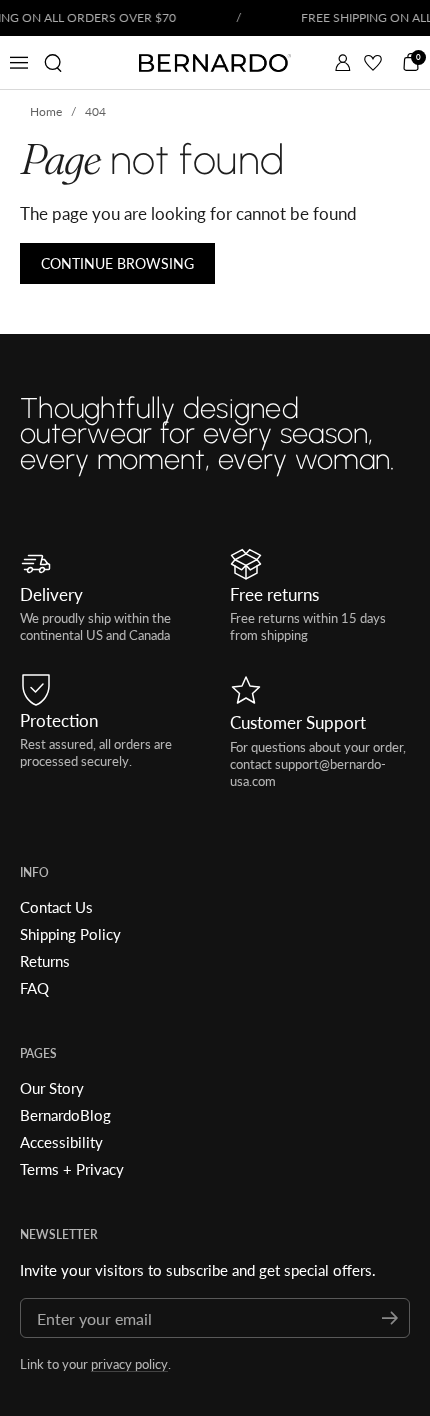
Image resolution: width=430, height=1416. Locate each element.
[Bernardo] (215, 63)
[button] (53, 63)
